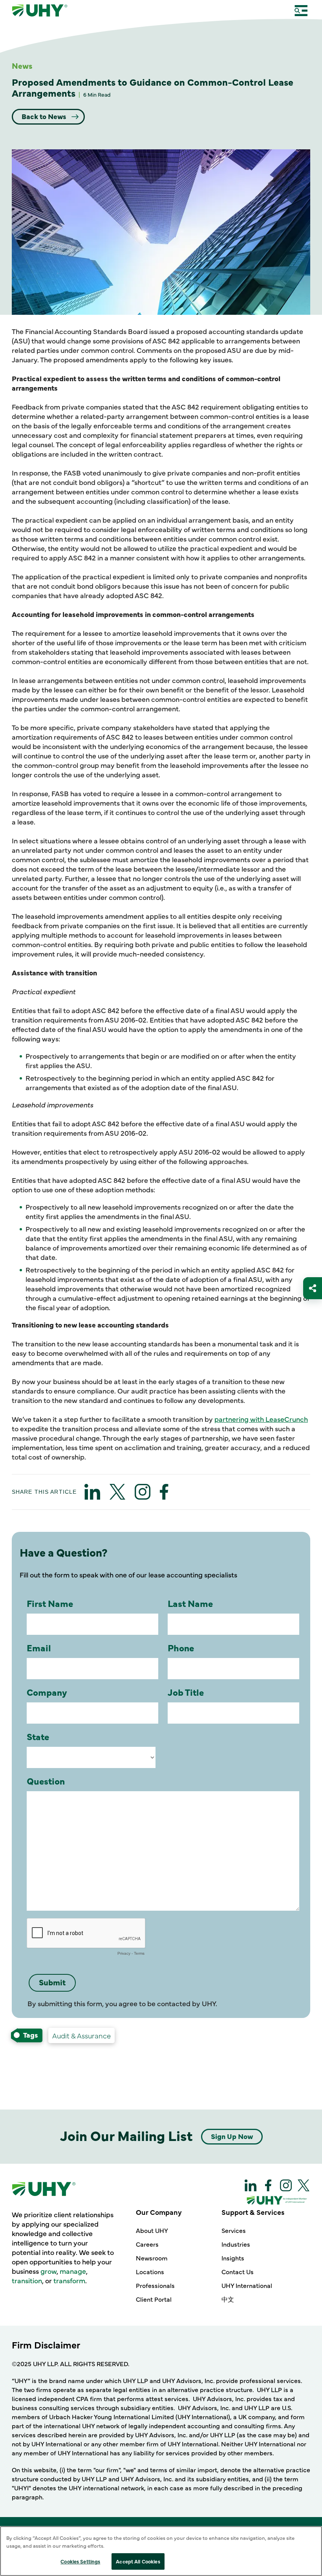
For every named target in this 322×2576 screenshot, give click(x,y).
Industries (236, 2244)
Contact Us (238, 2271)
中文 (228, 2299)
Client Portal (154, 2299)
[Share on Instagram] (143, 1492)
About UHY (152, 2230)
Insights (233, 2258)
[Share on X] (117, 1492)
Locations (150, 2271)
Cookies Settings (80, 2561)
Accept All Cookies (138, 2561)
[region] (161, 2551)
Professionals (155, 2285)
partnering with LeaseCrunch (261, 1419)
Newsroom (152, 2258)
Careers (147, 2244)
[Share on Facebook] (164, 1492)
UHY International (247, 2285)
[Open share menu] (313, 1288)
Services (234, 2230)
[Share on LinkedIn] (92, 1492)
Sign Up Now (232, 2136)
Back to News (45, 116)
